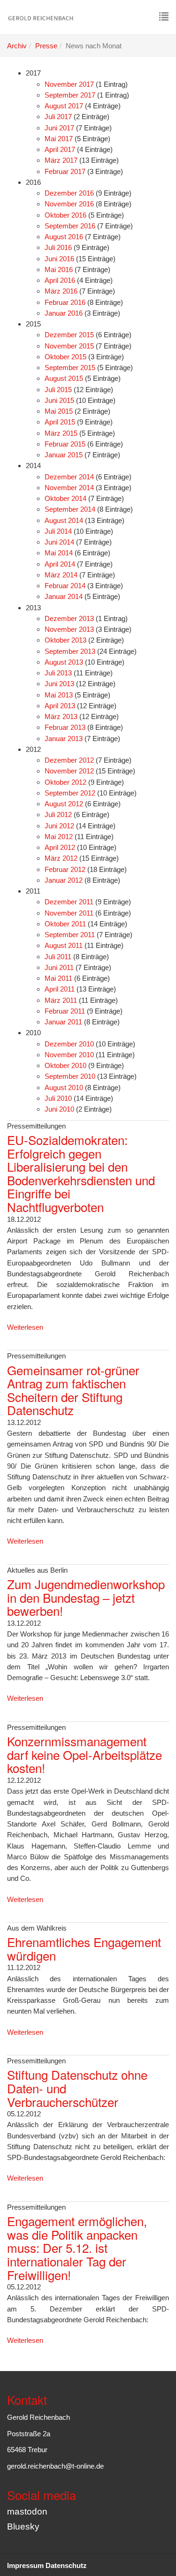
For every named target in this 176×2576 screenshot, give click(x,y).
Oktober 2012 (65, 782)
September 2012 (70, 793)
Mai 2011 (58, 978)
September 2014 (70, 509)
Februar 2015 (65, 444)
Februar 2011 (65, 1011)
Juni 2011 (59, 967)
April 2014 (60, 564)
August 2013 (64, 662)
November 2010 (69, 1055)
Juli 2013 (58, 673)
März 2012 (61, 858)
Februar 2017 (65, 171)
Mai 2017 (59, 139)
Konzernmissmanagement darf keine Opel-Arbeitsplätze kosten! (84, 1754)
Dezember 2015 (69, 335)
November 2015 (69, 346)
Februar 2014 (65, 586)
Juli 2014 (58, 531)
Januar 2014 (64, 596)
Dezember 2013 (69, 618)
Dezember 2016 (69, 193)
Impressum (25, 2565)
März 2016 (61, 291)
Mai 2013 (59, 695)
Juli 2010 (58, 1098)
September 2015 (70, 367)
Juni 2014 (59, 542)
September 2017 (70, 95)
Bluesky (23, 2527)
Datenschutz (66, 2565)
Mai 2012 (59, 837)
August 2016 (64, 237)
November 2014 (69, 488)
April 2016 (60, 280)
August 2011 (64, 945)
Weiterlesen (25, 1327)
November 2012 (69, 771)
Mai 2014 (59, 553)
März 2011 (61, 1000)
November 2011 (69, 913)
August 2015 (64, 378)
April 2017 (60, 149)
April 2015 (60, 422)
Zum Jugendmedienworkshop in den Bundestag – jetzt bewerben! (86, 1597)
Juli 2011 (58, 957)
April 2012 (60, 847)
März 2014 (61, 575)
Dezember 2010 (69, 1044)
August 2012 (64, 804)
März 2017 (61, 160)
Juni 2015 (59, 400)
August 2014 (64, 520)
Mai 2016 (59, 269)
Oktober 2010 (65, 1065)
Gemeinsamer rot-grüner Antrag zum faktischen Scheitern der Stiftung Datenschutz (73, 1390)
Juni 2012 (59, 826)
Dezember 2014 (69, 477)
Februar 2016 (65, 302)
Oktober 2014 (65, 498)
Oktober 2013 (65, 640)
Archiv (17, 46)
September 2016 (70, 226)
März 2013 (61, 716)
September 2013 (70, 651)
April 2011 (60, 989)
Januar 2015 (64, 455)
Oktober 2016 (65, 215)
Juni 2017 (59, 128)
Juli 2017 (58, 117)
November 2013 (69, 629)
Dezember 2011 (69, 902)
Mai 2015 (59, 411)
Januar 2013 (64, 739)
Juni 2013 (59, 684)
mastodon (27, 2512)
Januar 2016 (64, 313)
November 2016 (69, 204)
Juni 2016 (59, 259)
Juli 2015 (58, 390)
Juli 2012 (58, 814)
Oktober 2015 (65, 357)
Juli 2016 (58, 247)
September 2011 (70, 935)
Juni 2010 (59, 1109)
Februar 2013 (65, 727)
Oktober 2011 (65, 924)
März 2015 (61, 433)
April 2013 (60, 706)
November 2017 (69, 84)
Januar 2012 (64, 880)
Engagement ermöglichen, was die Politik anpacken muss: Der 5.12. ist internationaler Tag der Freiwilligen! (77, 2247)
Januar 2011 (63, 1022)
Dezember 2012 (69, 760)
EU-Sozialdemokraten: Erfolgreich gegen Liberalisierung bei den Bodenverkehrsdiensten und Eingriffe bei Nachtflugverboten (81, 1173)
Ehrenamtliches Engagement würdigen (84, 1948)
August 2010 (64, 1087)
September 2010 (70, 1076)
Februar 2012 (65, 869)
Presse (46, 46)
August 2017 (64, 106)
